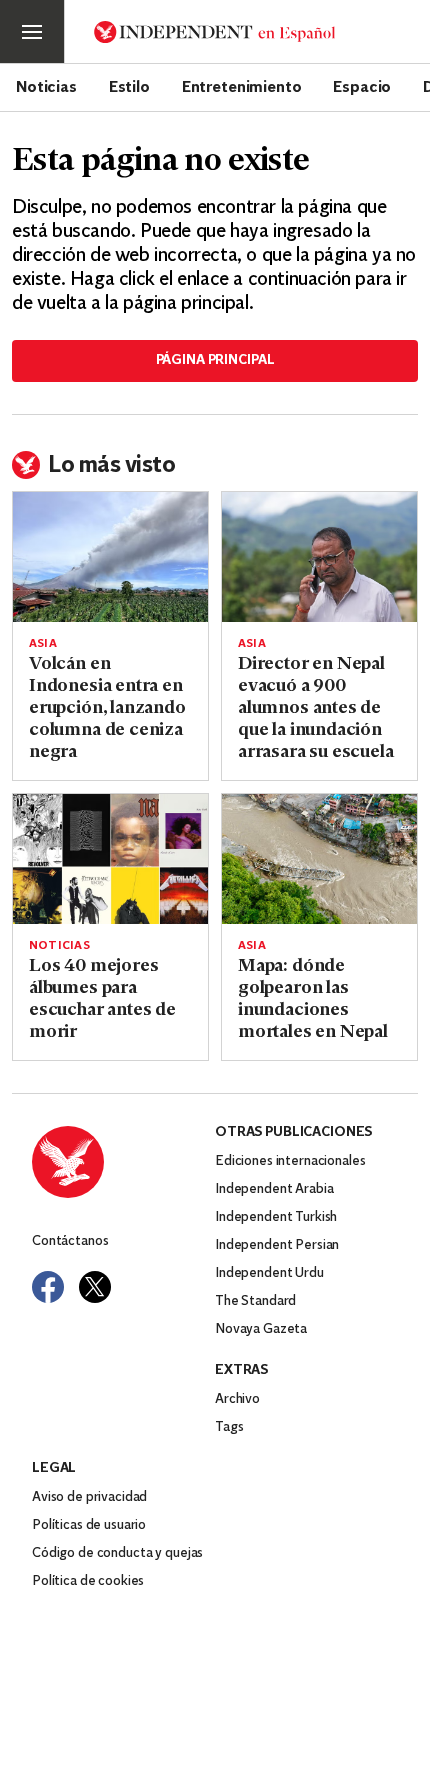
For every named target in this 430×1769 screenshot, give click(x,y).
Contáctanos (70, 1241)
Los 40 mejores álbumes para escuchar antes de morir (102, 1000)
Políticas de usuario (89, 1525)
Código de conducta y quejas (117, 1553)
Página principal (215, 360)
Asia (43, 644)
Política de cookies (88, 1581)
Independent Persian (277, 1245)
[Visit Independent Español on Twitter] (95, 1287)
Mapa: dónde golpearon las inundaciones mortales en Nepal (313, 1000)
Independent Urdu (269, 1273)
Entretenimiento (242, 86)
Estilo (129, 86)
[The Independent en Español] (215, 32)
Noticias (46, 86)
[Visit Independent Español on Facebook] (48, 1287)
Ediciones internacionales (290, 1161)
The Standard (255, 1301)
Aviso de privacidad (89, 1497)
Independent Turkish (276, 1217)
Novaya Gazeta (261, 1329)
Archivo (237, 1399)
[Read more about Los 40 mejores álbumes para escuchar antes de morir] (110, 859)
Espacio (362, 86)
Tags (229, 1427)
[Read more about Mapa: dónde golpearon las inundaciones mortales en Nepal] (319, 859)
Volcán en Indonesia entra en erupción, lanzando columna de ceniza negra (107, 709)
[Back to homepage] (123, 1162)
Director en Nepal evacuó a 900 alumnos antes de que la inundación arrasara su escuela (316, 709)
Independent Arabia (274, 1189)
